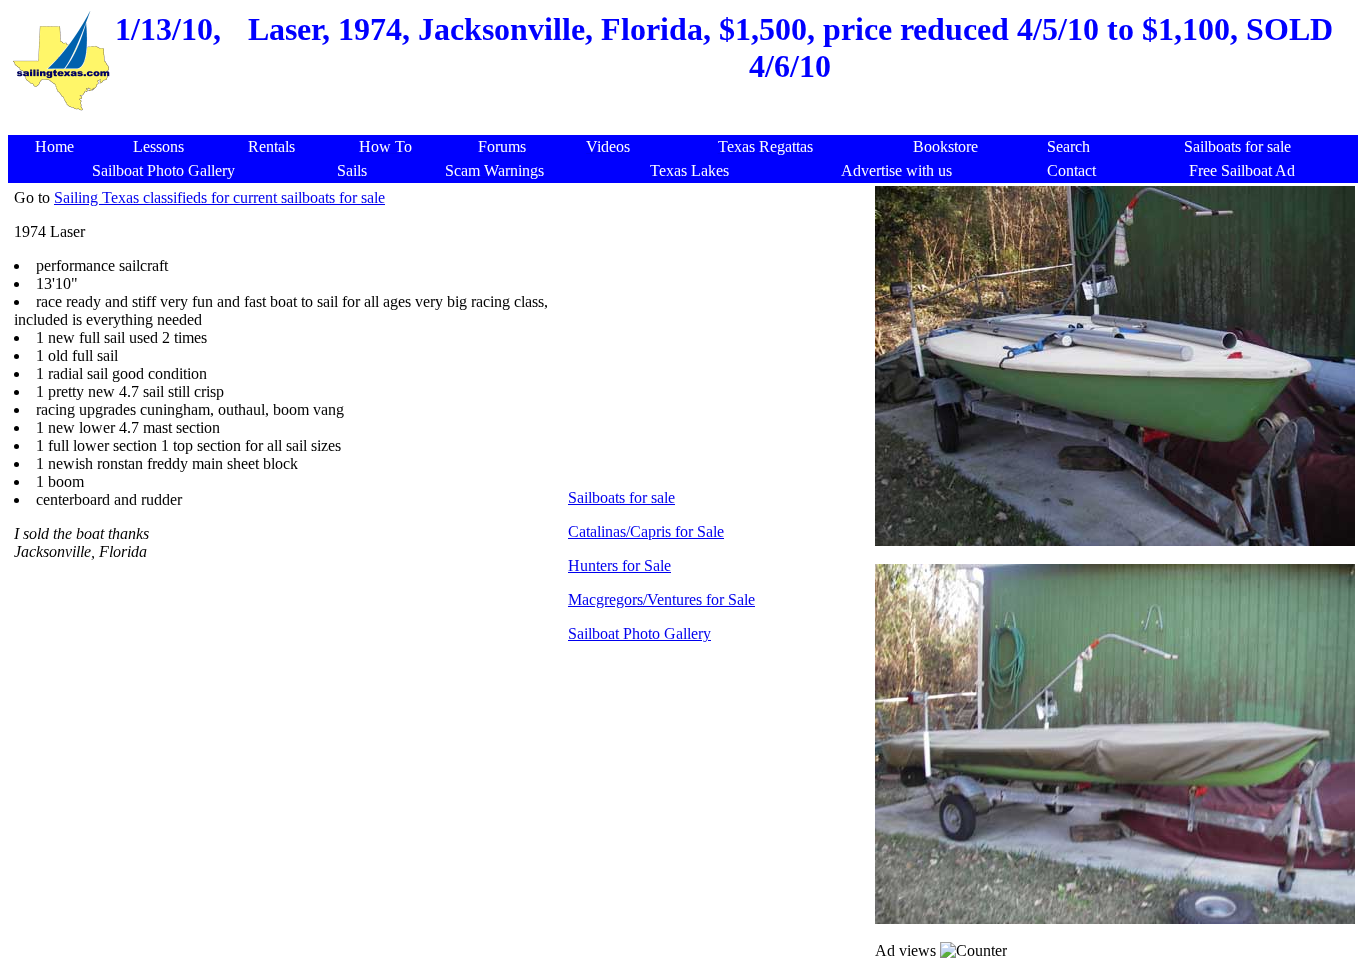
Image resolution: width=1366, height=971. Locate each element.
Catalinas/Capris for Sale (646, 531)
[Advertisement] (687, 124)
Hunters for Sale (619, 565)
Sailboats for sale (621, 497)
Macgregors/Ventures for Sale (661, 599)
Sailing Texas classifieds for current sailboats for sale (219, 197)
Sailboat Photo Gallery (639, 633)
